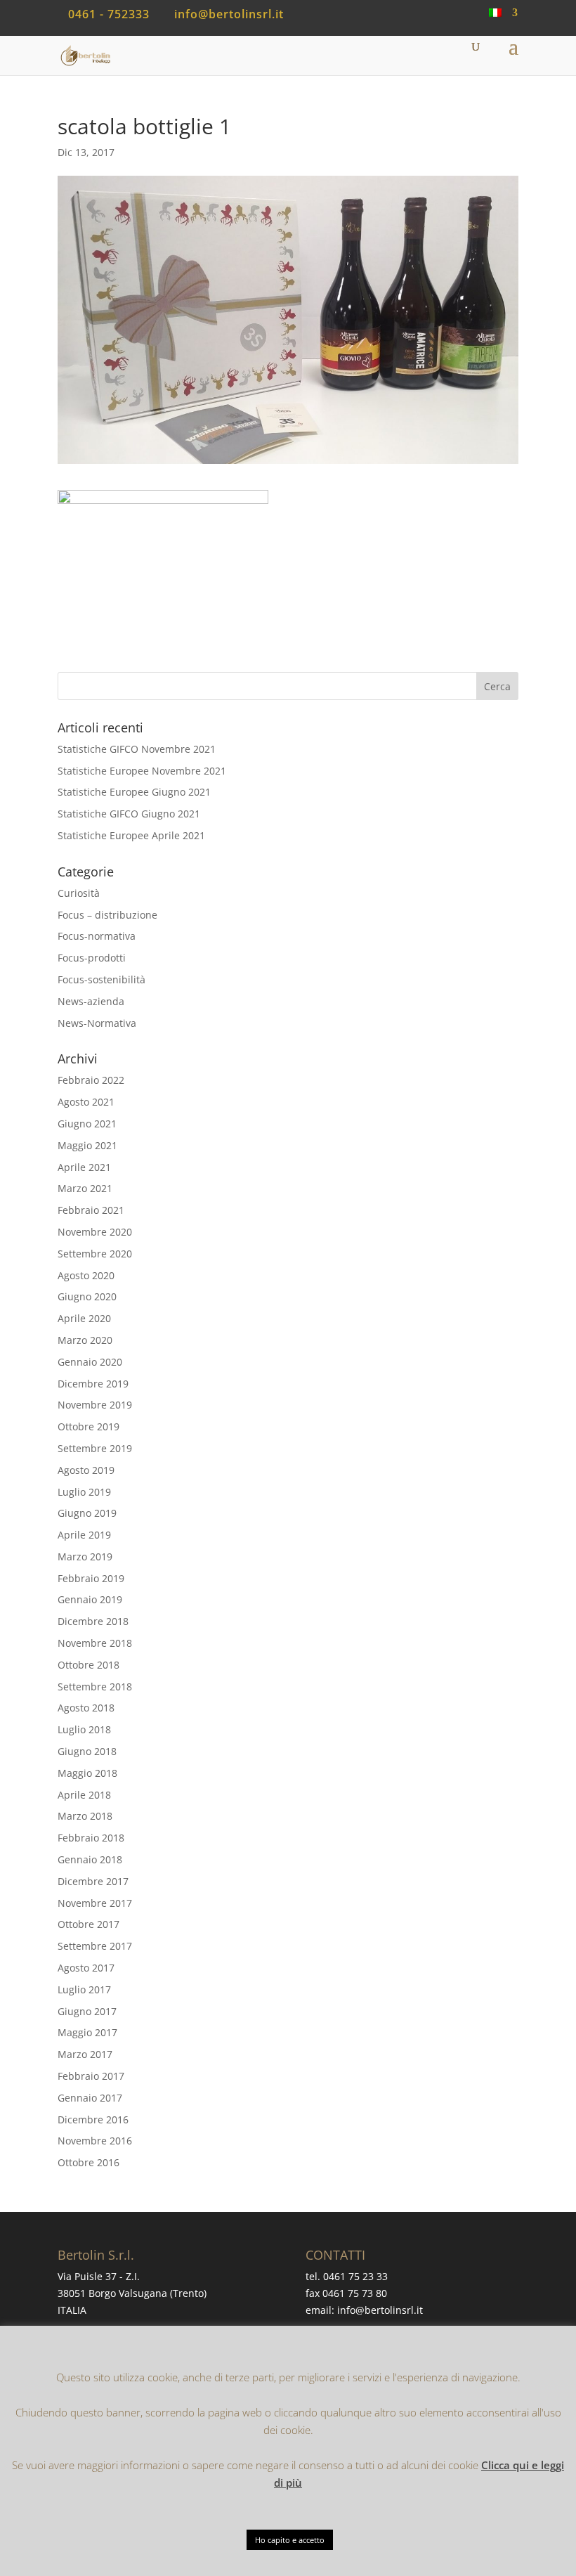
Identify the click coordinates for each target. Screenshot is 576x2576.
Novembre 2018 (95, 1643)
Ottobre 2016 (89, 2162)
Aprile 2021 (84, 1167)
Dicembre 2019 (93, 1384)
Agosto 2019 (86, 1470)
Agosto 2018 (86, 1708)
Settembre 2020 (95, 1254)
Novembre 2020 (95, 1232)
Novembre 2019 (95, 1405)
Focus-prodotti (92, 958)
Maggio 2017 (87, 2032)
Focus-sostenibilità (102, 979)
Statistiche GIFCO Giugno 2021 (129, 814)
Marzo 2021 (85, 1188)
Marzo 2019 (85, 1556)
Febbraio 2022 (91, 1080)
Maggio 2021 (87, 1145)
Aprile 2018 (84, 1795)
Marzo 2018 (85, 1816)
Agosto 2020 (86, 1275)
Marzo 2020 (85, 1340)
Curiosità (79, 893)
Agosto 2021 (86, 1102)
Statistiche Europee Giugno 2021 (134, 792)
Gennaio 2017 (90, 2098)
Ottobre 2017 (89, 1924)
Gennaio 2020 (90, 1362)
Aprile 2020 (84, 1318)
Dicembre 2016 (93, 2119)
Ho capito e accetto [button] (290, 2540)
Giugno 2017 (87, 2011)
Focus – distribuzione (107, 915)
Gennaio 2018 (90, 1859)
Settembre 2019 (95, 1448)
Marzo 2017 (85, 2054)
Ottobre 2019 (89, 1426)
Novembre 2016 (95, 2141)
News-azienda (91, 1001)
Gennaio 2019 (90, 1599)
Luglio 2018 (84, 1729)
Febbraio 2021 (91, 1210)
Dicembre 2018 (93, 1621)
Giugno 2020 (87, 1296)
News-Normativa (97, 1023)
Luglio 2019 (84, 1492)
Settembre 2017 (95, 1946)
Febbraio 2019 (91, 1578)
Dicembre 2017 (93, 1881)
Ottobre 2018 (89, 1665)
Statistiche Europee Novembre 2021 (142, 771)
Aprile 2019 (84, 1535)
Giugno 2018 (87, 1751)
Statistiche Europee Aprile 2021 (131, 835)
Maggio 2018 (87, 1773)
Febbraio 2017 (91, 2076)
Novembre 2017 (95, 1903)
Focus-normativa (97, 936)
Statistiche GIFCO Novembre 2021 (137, 749)
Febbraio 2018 (91, 1838)
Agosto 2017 (86, 1968)
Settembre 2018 (95, 1687)
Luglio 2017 (84, 1989)
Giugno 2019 (87, 1513)
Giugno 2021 (87, 1124)
